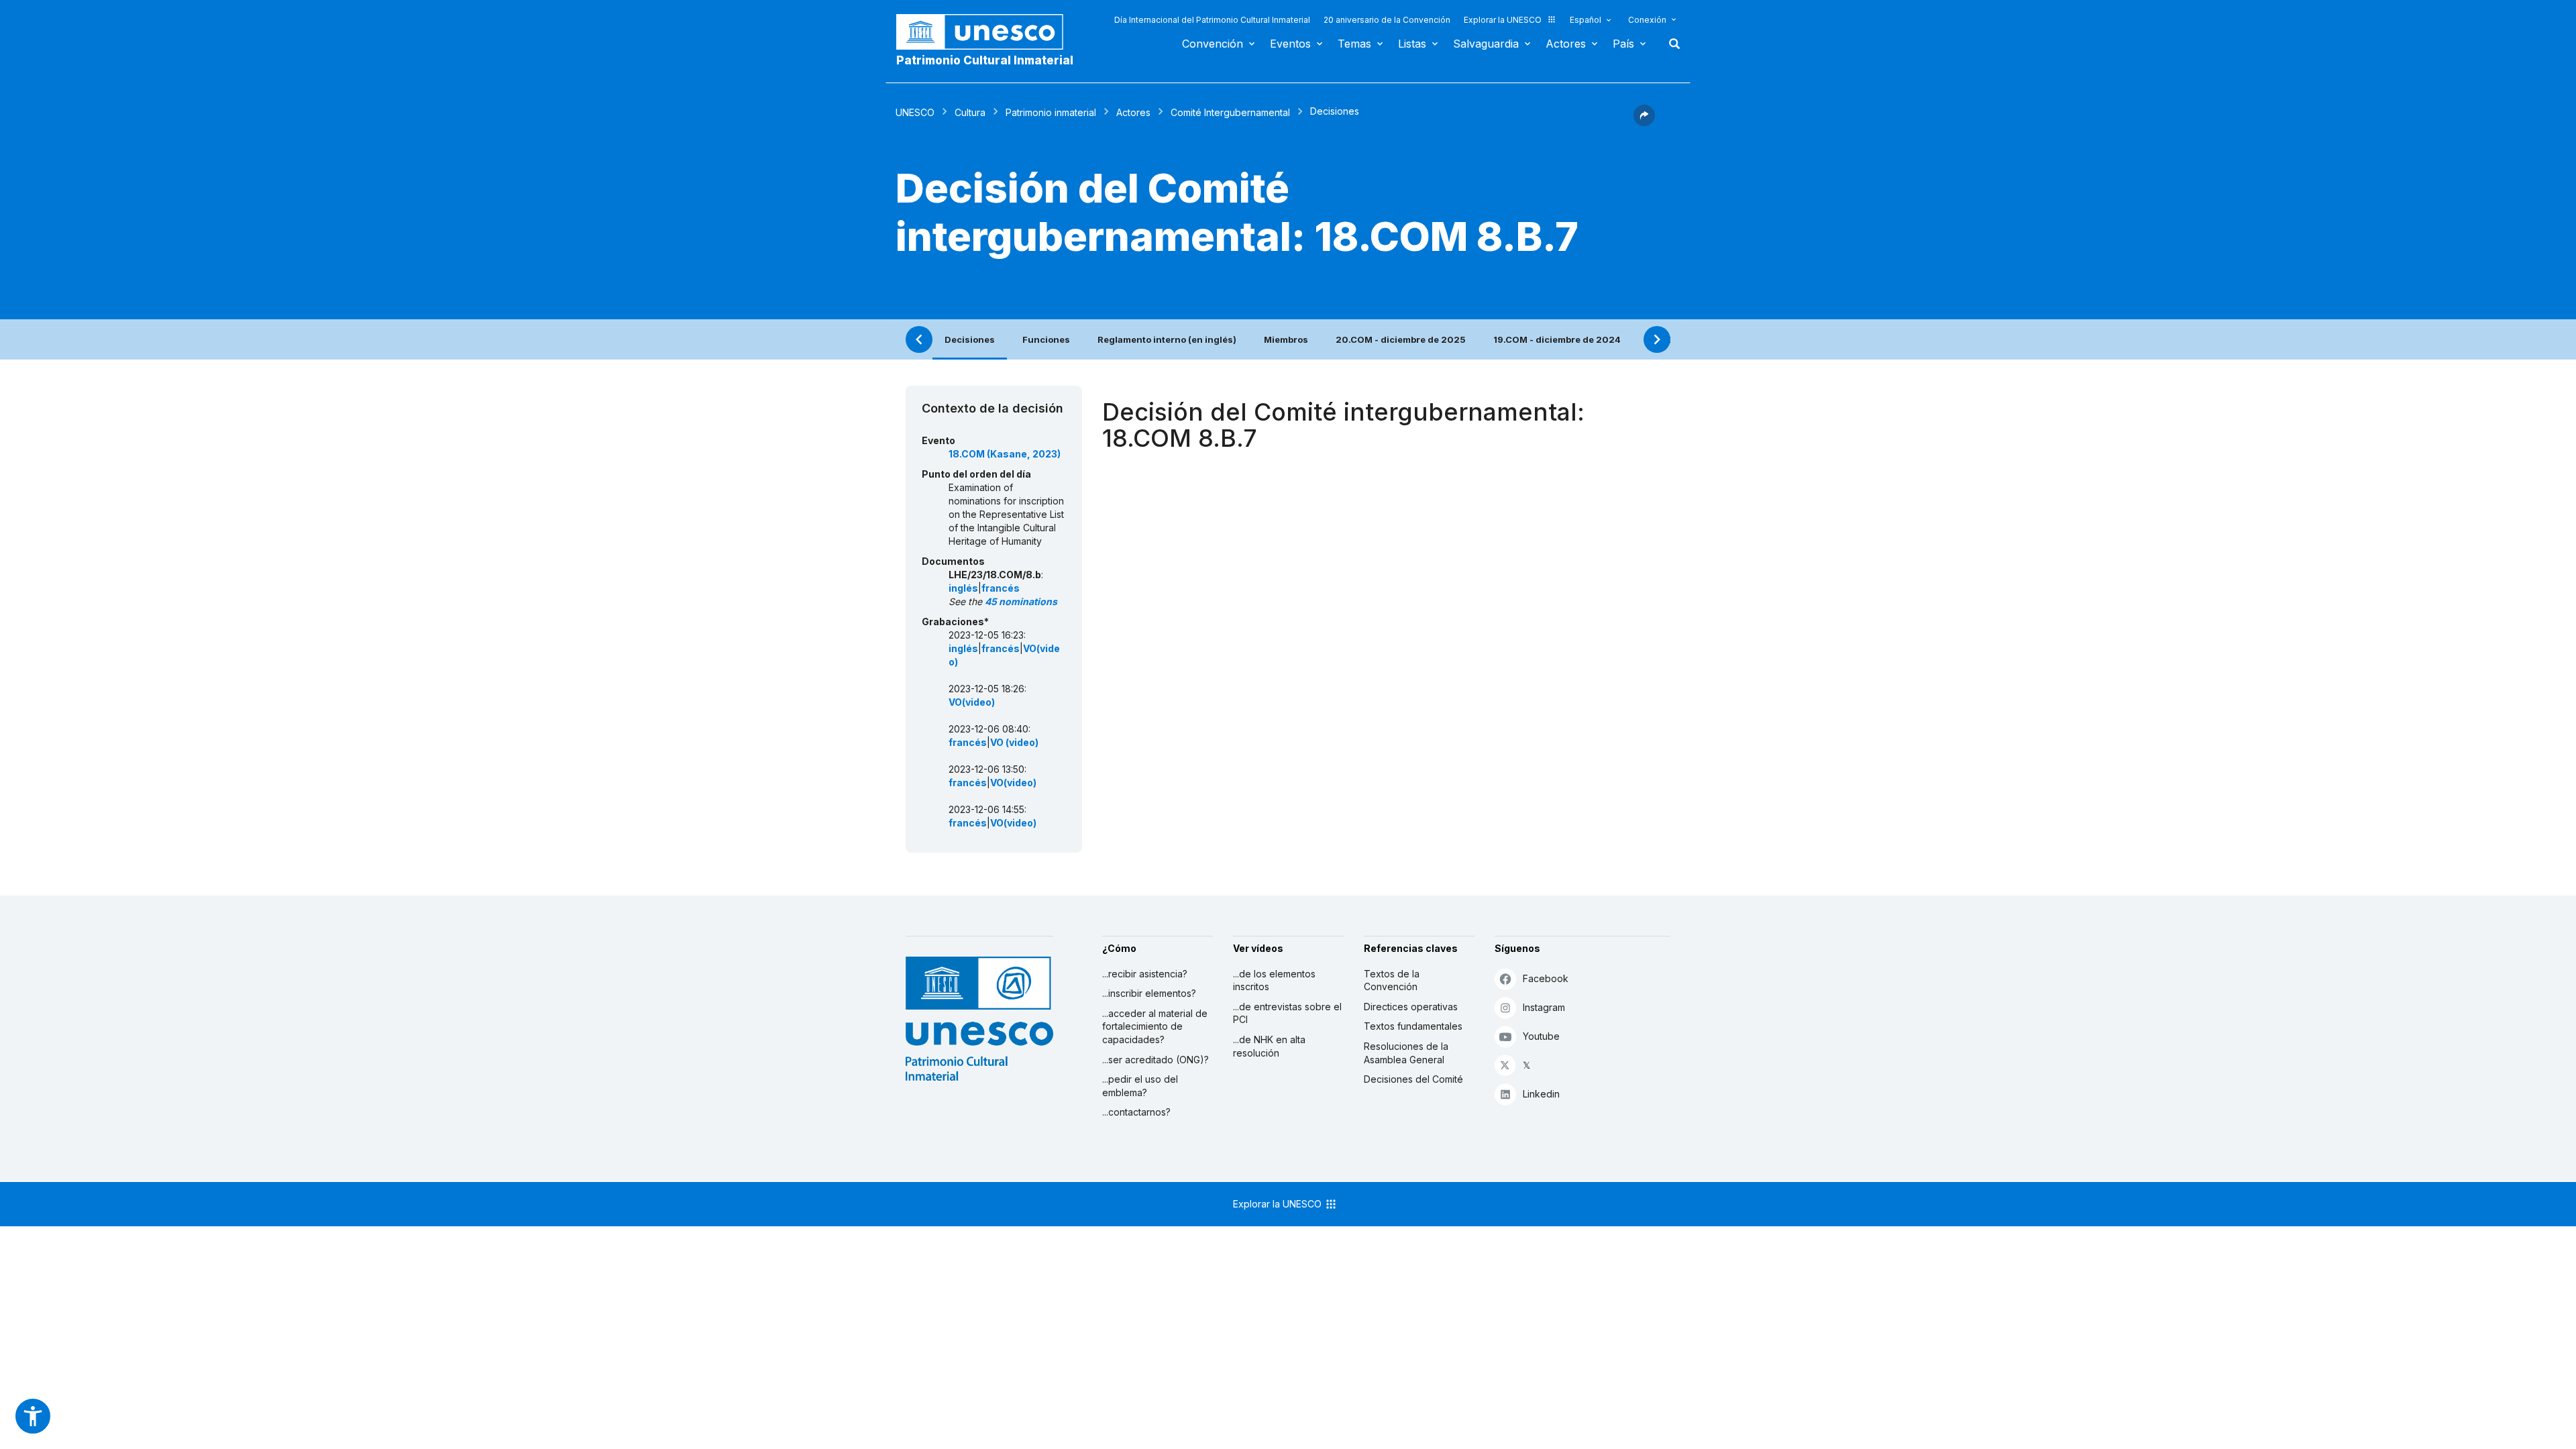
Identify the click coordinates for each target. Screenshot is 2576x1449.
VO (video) (1014, 742)
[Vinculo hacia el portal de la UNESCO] (987, 32)
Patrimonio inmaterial (1051, 112)
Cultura (970, 112)
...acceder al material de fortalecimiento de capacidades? (1155, 1026)
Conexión (1647, 20)
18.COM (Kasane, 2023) (1005, 454)
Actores (1566, 44)
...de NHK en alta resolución (1269, 1046)
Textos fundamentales (1413, 1026)
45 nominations (1021, 601)
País (1623, 44)
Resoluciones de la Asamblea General (1406, 1053)
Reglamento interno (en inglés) (1167, 339)
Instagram (1544, 1007)
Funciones (1046, 339)
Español (1586, 20)
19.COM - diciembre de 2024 (1557, 339)
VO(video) (972, 702)
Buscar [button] (1670, 44)
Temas (1354, 44)
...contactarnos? (1136, 1112)
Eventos (1290, 44)
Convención (1213, 44)
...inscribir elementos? (1149, 993)
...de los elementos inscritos (1274, 980)
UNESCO (915, 112)
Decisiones (970, 339)
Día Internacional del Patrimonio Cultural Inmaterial (1212, 20)
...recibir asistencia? (1145, 974)
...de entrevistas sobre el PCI (1287, 1013)
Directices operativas (1411, 1007)
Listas (1412, 44)
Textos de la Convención (1392, 980)
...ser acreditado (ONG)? (1156, 1060)
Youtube (1541, 1036)
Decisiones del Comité (1413, 1079)
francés (1001, 588)
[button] (1644, 122)
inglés (963, 588)
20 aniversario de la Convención (1387, 20)
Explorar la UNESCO (1503, 20)
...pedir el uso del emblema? (1140, 1086)
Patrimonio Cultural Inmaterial (985, 60)
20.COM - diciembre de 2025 (1401, 339)
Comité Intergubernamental (1230, 112)
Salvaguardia (1486, 44)
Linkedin (1541, 1094)
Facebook (1546, 978)
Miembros (1286, 339)
